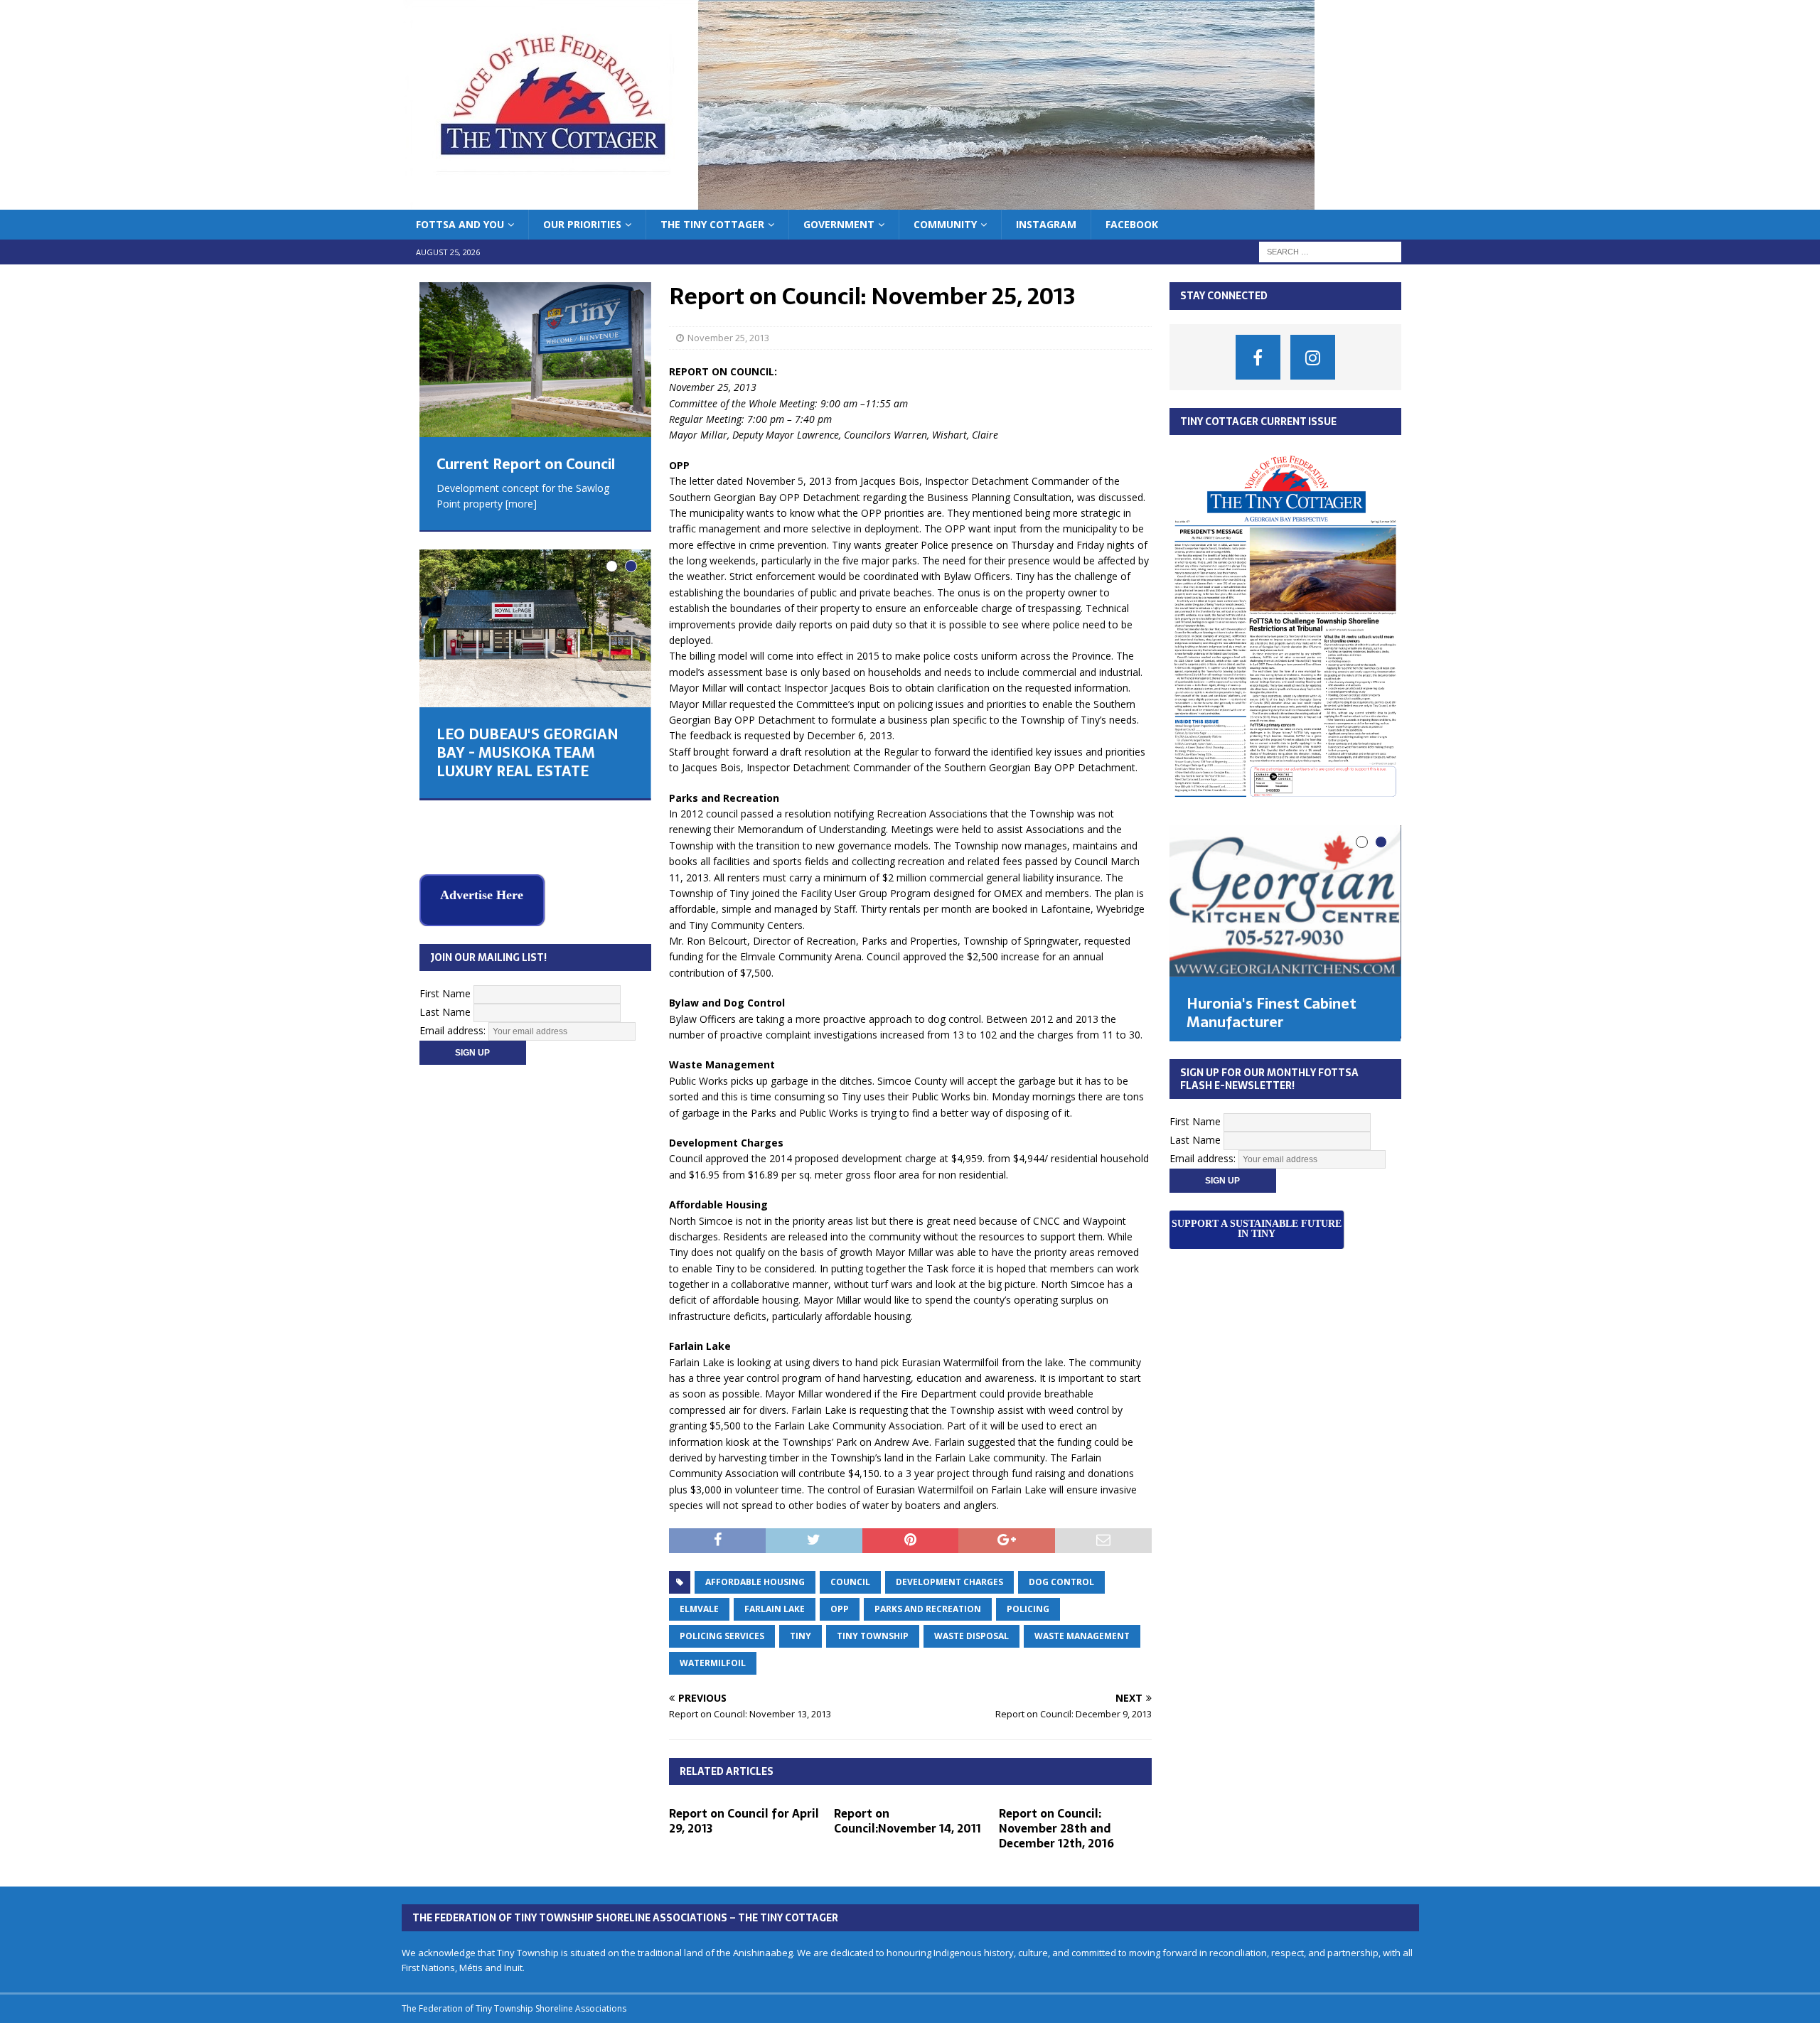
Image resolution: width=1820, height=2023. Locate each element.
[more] (521, 504)
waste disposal (971, 1636)
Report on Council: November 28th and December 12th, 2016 (1056, 1828)
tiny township (873, 1636)
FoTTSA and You (460, 224)
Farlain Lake (775, 1609)
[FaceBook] (1258, 357)
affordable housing (755, 1582)
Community (945, 224)
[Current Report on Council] (535, 359)
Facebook (1132, 224)
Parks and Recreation (928, 1609)
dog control (1061, 1582)
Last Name (445, 956)
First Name (445, 937)
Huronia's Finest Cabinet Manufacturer (1272, 1013)
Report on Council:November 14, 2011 (908, 1821)
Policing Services (722, 1636)
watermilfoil (713, 1663)
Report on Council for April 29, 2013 (744, 1821)
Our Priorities (582, 224)
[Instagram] (1313, 357)
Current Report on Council (526, 464)
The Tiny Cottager (712, 224)
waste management (1082, 1636)
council (850, 1582)
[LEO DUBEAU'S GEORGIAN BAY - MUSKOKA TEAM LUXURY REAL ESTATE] (535, 628)
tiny (801, 1636)
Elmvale (699, 1609)
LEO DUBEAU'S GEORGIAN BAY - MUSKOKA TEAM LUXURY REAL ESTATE (528, 753)
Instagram (1046, 224)
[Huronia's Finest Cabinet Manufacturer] (1285, 901)
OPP (840, 1609)
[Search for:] (1330, 251)
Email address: (454, 974)
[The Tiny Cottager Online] (858, 202)
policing (1028, 1609)
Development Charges (949, 1582)
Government (839, 224)
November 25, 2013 (728, 338)
